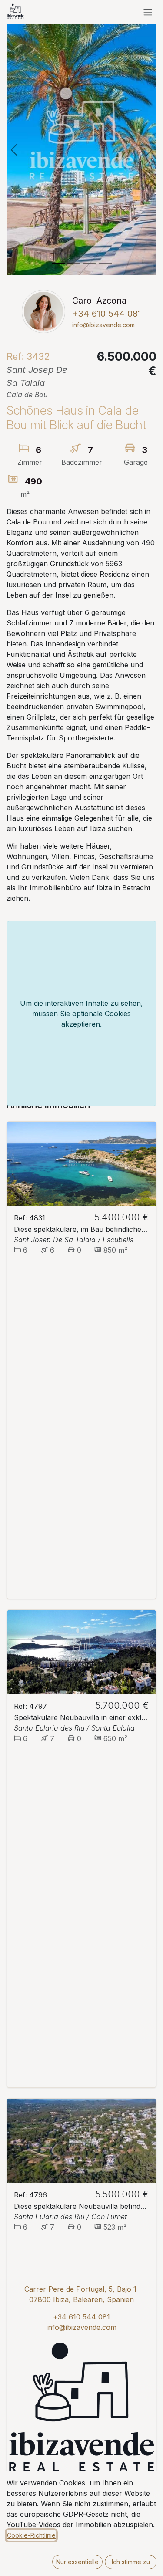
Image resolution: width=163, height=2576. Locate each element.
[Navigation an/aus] (148, 12)
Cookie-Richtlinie (31, 2535)
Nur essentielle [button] (77, 2562)
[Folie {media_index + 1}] (58, 263)
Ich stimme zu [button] (131, 2562)
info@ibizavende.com (81, 2327)
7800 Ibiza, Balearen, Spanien (84, 2299)
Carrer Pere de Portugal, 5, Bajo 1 (80, 2289)
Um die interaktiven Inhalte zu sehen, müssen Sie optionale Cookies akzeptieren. (81, 1014)
